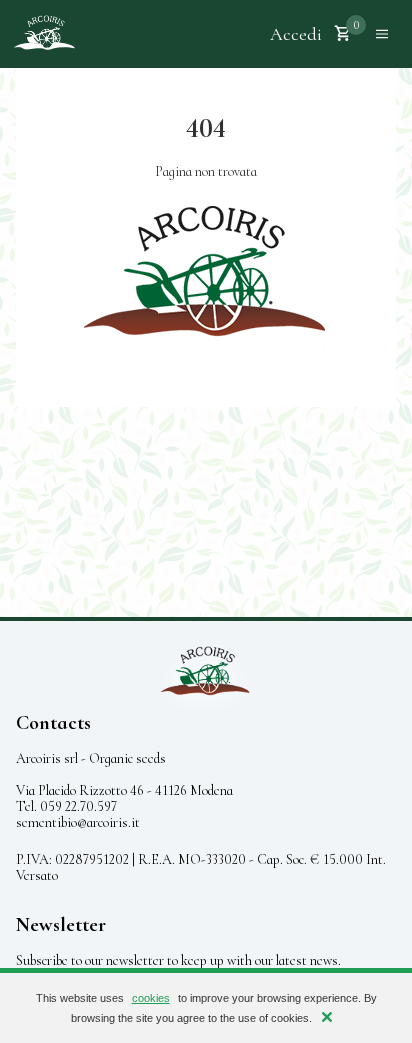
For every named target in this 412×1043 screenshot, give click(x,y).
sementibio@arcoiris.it (78, 822)
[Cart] (343, 34)
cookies (151, 998)
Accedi (296, 34)
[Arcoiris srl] (44, 34)
